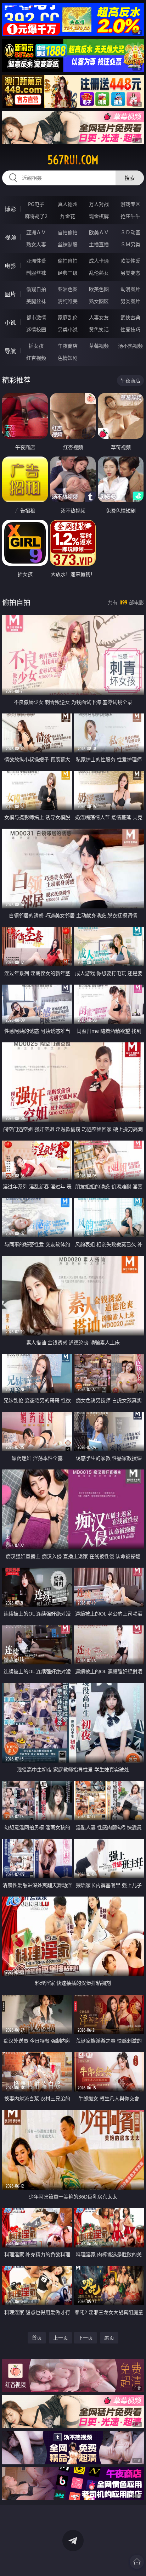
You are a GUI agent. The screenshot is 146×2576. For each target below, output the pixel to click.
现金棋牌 (99, 216)
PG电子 (36, 204)
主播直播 (99, 244)
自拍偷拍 (68, 232)
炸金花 (68, 216)
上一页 (61, 2338)
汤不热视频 (130, 346)
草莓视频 (99, 346)
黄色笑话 (99, 329)
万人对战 (99, 204)
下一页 (85, 2338)
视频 (10, 237)
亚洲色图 (68, 289)
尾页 (109, 2338)
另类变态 (130, 273)
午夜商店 (68, 346)
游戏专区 (130, 204)
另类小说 (68, 329)
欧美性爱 (130, 261)
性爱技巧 (130, 329)
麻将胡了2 (36, 216)
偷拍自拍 (68, 261)
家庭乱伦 (68, 317)
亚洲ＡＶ (36, 232)
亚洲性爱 (36, 261)
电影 (10, 266)
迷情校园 (36, 329)
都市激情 (36, 317)
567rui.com (73, 160)
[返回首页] (137, 2562)
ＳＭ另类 (130, 244)
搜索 (130, 178)
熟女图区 (99, 301)
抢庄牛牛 (130, 216)
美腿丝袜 (36, 301)
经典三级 (68, 273)
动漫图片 (130, 289)
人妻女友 (99, 317)
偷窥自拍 (36, 289)
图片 (10, 294)
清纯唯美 (68, 301)
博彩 (10, 209)
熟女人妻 (36, 244)
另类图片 (130, 301)
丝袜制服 (68, 244)
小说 (10, 323)
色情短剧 (68, 358)
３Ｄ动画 (130, 232)
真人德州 (68, 204)
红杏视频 (36, 358)
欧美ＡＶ (99, 232)
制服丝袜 (36, 273)
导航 (10, 351)
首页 (37, 2338)
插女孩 (36, 346)
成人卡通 (99, 261)
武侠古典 (130, 317)
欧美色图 (99, 289)
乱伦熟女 (99, 273)
